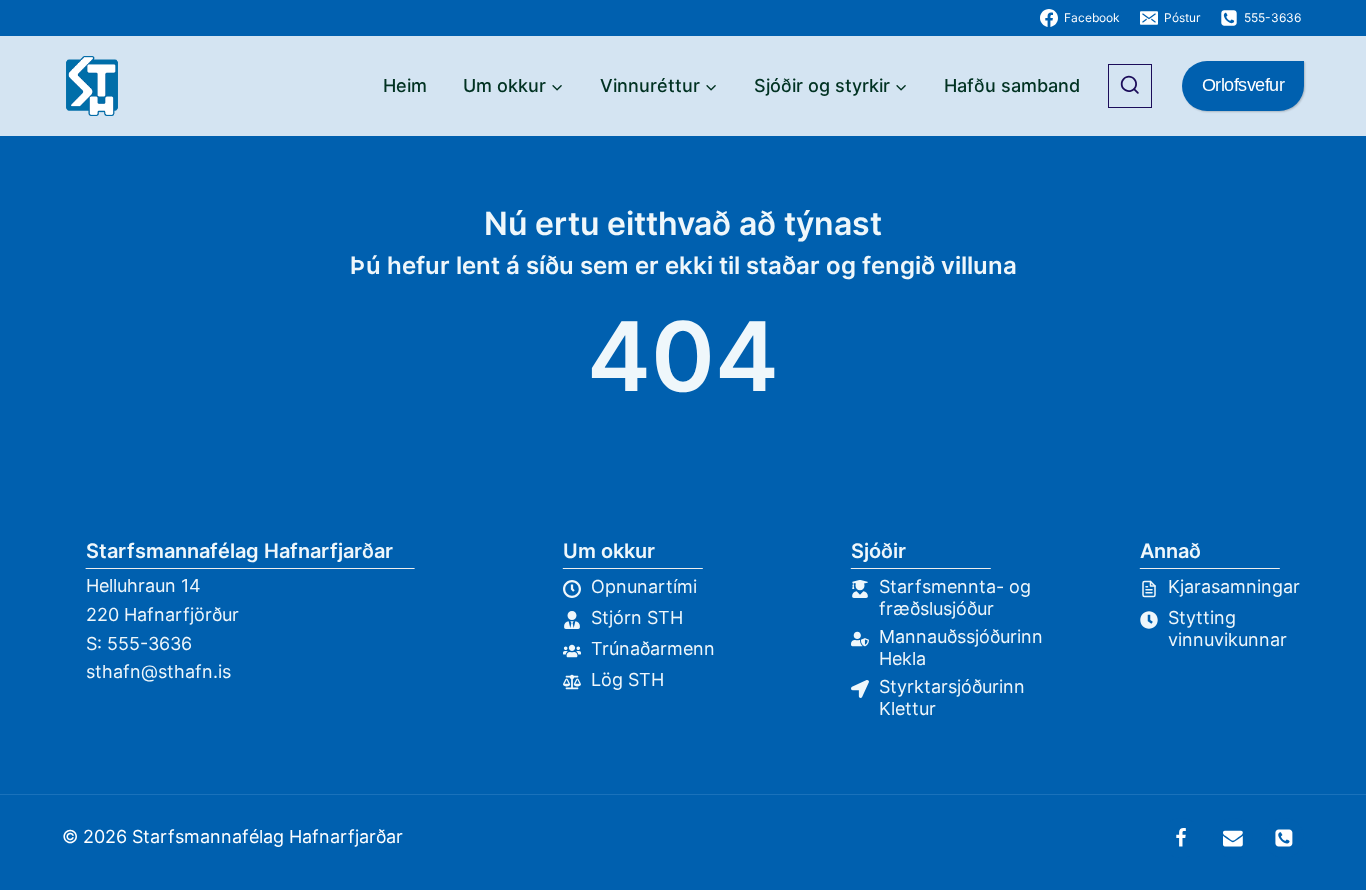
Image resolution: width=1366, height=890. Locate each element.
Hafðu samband (1012, 85)
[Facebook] (1181, 838)
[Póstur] (1233, 838)
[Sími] (1284, 838)
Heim (405, 85)
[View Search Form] (1130, 86)
